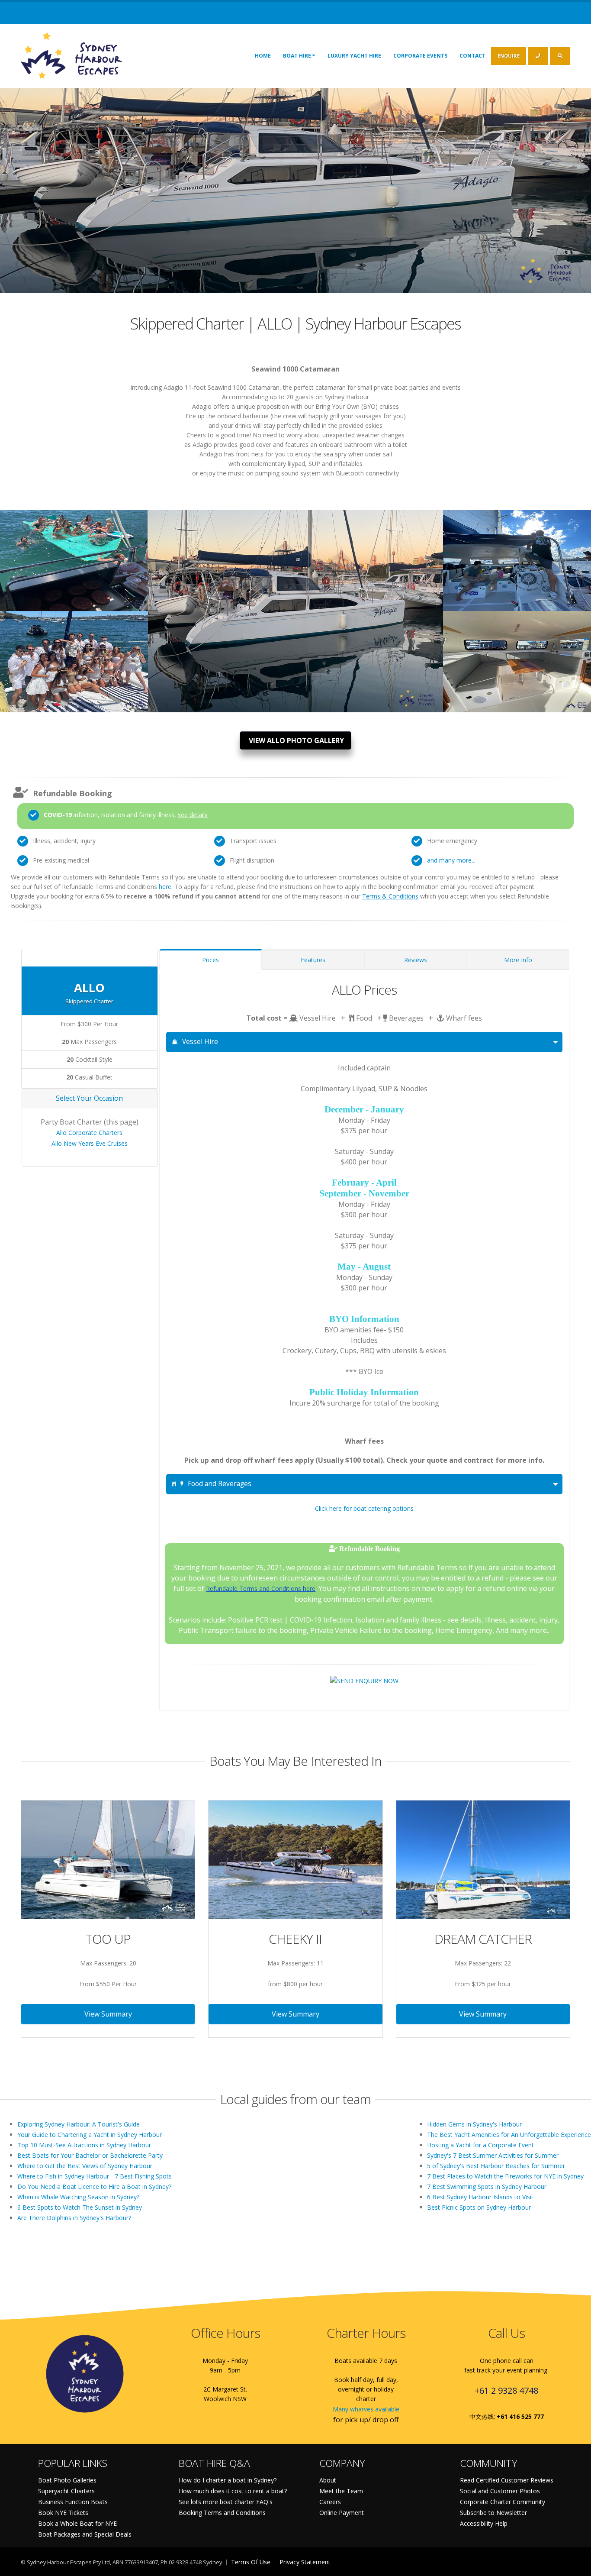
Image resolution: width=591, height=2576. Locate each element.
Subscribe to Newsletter (493, 2513)
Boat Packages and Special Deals (85, 2534)
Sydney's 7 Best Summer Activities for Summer (493, 2155)
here (165, 887)
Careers (330, 2502)
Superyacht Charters (66, 2491)
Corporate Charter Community (503, 2502)
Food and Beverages (220, 1484)
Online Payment (342, 2513)
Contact (472, 56)
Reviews (416, 960)
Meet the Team (341, 2491)
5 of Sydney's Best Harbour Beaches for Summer (496, 2166)
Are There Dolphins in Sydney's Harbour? (74, 2218)
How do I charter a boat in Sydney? (228, 2480)
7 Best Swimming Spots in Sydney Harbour (487, 2187)
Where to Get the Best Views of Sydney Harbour (85, 2166)
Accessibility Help (484, 2523)
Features (313, 960)
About (328, 2480)
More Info (518, 960)
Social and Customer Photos (500, 2491)
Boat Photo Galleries (67, 2480)
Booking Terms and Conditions (222, 2513)
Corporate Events (420, 56)
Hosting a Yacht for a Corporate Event (480, 2145)
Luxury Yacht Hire (354, 56)
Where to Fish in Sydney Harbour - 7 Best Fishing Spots (95, 2176)
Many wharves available (366, 2409)
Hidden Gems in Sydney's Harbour (474, 2124)
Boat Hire (297, 56)
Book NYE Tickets (63, 2513)
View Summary (108, 2014)
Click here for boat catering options (364, 1508)
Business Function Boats (73, 2502)
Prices (210, 960)
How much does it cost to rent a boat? (233, 2491)
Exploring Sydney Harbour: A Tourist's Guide (79, 2124)
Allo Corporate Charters (89, 1133)
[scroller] (576, 2566)
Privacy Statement (305, 2562)
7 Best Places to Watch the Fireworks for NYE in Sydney (505, 2176)
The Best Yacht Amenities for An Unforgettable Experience (509, 2135)
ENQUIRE (509, 56)
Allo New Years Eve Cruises (90, 1143)
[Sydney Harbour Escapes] (72, 55)
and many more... (451, 860)
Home (263, 56)
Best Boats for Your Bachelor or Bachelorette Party (90, 2155)
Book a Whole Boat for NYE (77, 2523)
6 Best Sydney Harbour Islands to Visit (480, 2197)
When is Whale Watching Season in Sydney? (78, 2197)
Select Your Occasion (89, 1098)
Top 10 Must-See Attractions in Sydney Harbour (84, 2145)
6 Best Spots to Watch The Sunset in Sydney (80, 2207)
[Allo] (74, 556)
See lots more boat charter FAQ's (226, 2502)
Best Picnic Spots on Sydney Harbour (479, 2207)
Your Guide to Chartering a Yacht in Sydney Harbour (90, 2135)
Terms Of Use (251, 2562)
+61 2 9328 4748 (506, 2390)
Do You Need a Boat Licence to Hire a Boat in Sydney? (94, 2187)
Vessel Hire (200, 1042)
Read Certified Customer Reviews (507, 2480)
